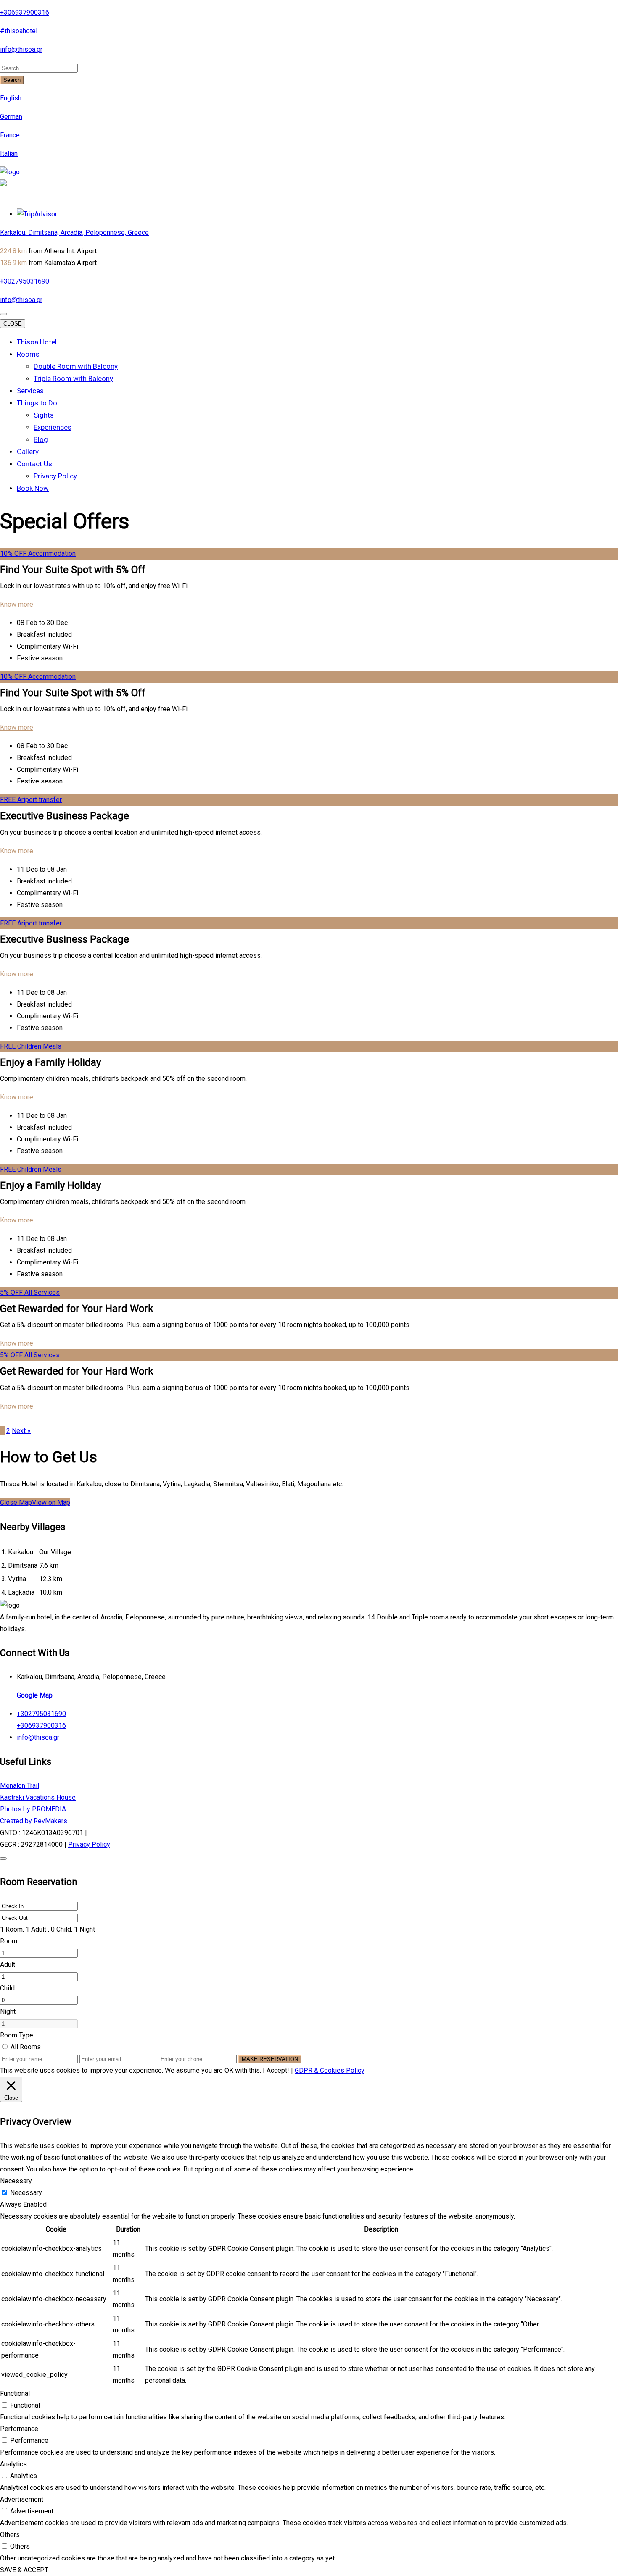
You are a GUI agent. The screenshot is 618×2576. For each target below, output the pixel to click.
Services (30, 391)
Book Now (33, 488)
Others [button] (10, 2535)
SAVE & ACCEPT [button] (24, 2570)
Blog (41, 439)
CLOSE (13, 324)
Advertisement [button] (22, 2499)
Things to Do (37, 403)
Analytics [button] (13, 2464)
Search (12, 80)
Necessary (26, 2193)
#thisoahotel (19, 31)
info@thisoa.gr (21, 49)
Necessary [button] (16, 2181)
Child (7, 1988)
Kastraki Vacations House (38, 1797)
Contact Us (34, 464)
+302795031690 (25, 281)
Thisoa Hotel (37, 342)
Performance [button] (19, 2429)
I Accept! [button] (276, 2070)
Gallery (28, 452)
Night (8, 2012)
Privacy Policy (55, 476)
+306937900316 (25, 12)
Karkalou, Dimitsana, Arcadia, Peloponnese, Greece (74, 233)
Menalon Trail (20, 1786)
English (11, 98)
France (10, 135)
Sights (44, 415)
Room (9, 1941)
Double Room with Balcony (76, 366)
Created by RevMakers (34, 1821)
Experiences (53, 427)
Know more (17, 604)
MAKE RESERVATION (270, 2059)
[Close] (3, 1858)
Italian (9, 154)
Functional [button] (15, 2393)
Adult (8, 1965)
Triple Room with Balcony (73, 379)
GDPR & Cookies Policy (330, 2070)
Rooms (28, 354)
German (11, 117)
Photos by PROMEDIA (33, 1809)
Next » (21, 1431)
